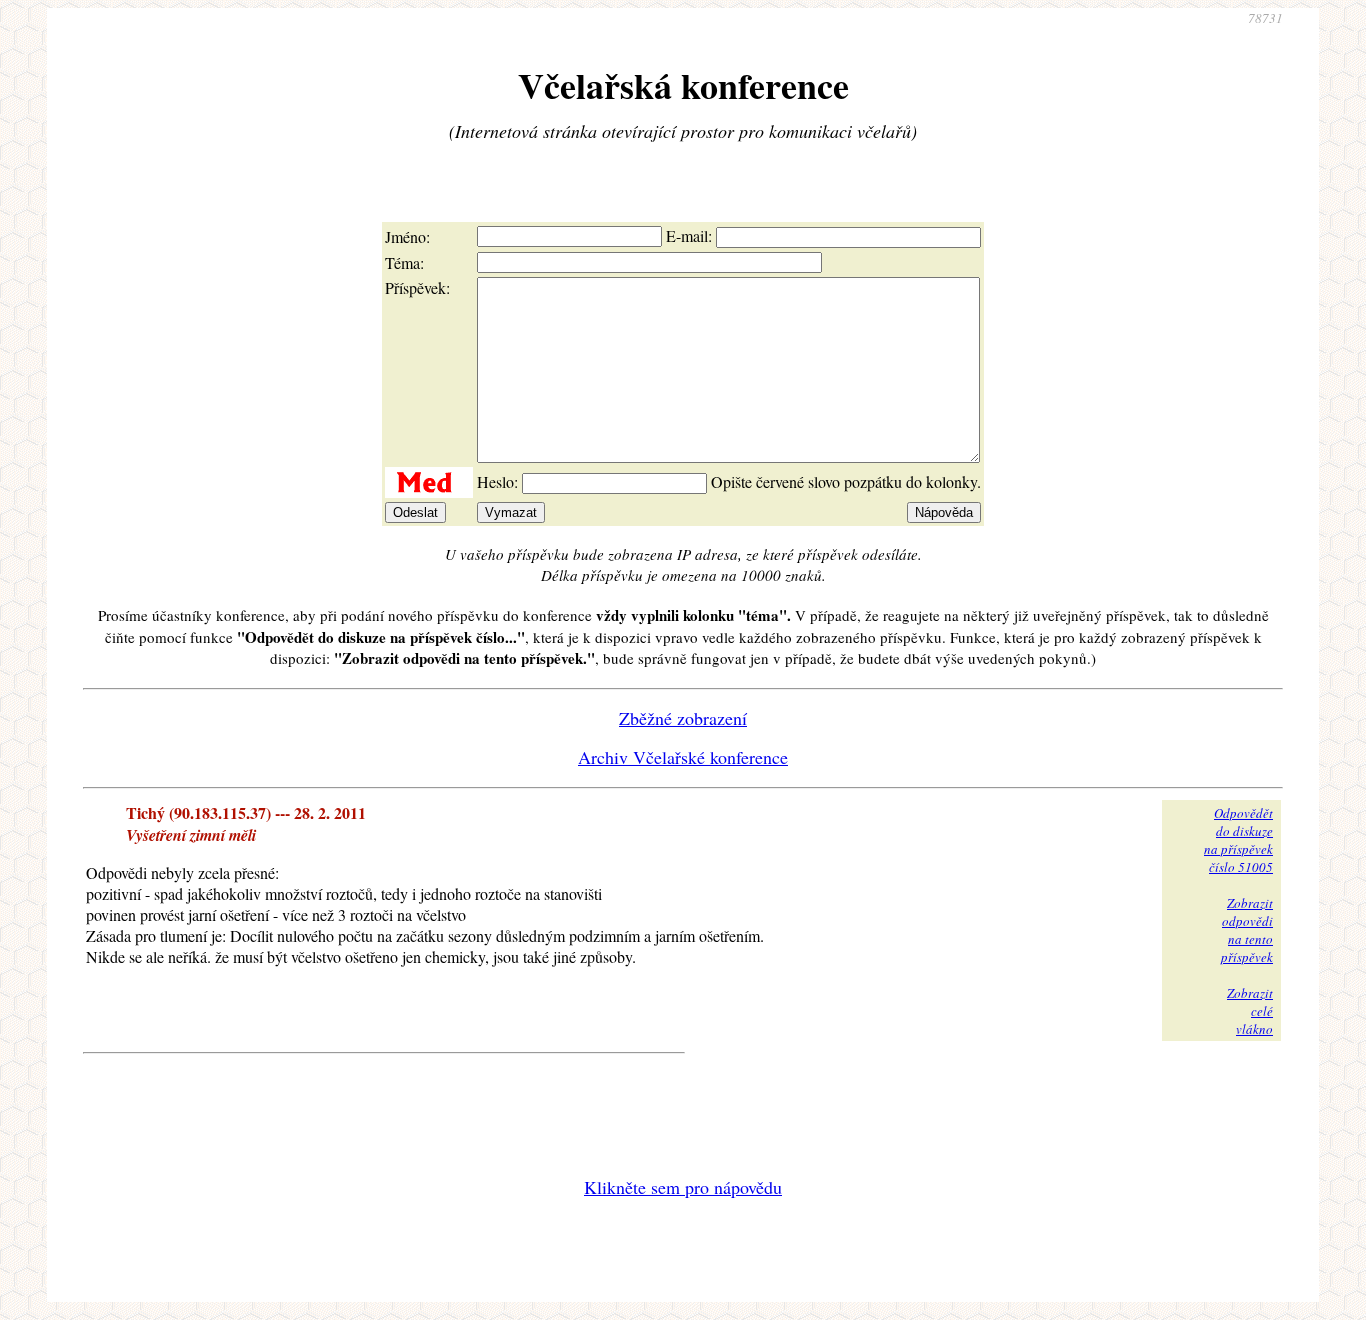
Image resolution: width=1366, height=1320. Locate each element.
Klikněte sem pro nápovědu (683, 1187)
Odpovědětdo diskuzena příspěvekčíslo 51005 (1238, 840)
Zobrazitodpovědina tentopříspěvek (1247, 930)
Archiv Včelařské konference (683, 757)
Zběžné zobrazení (683, 718)
